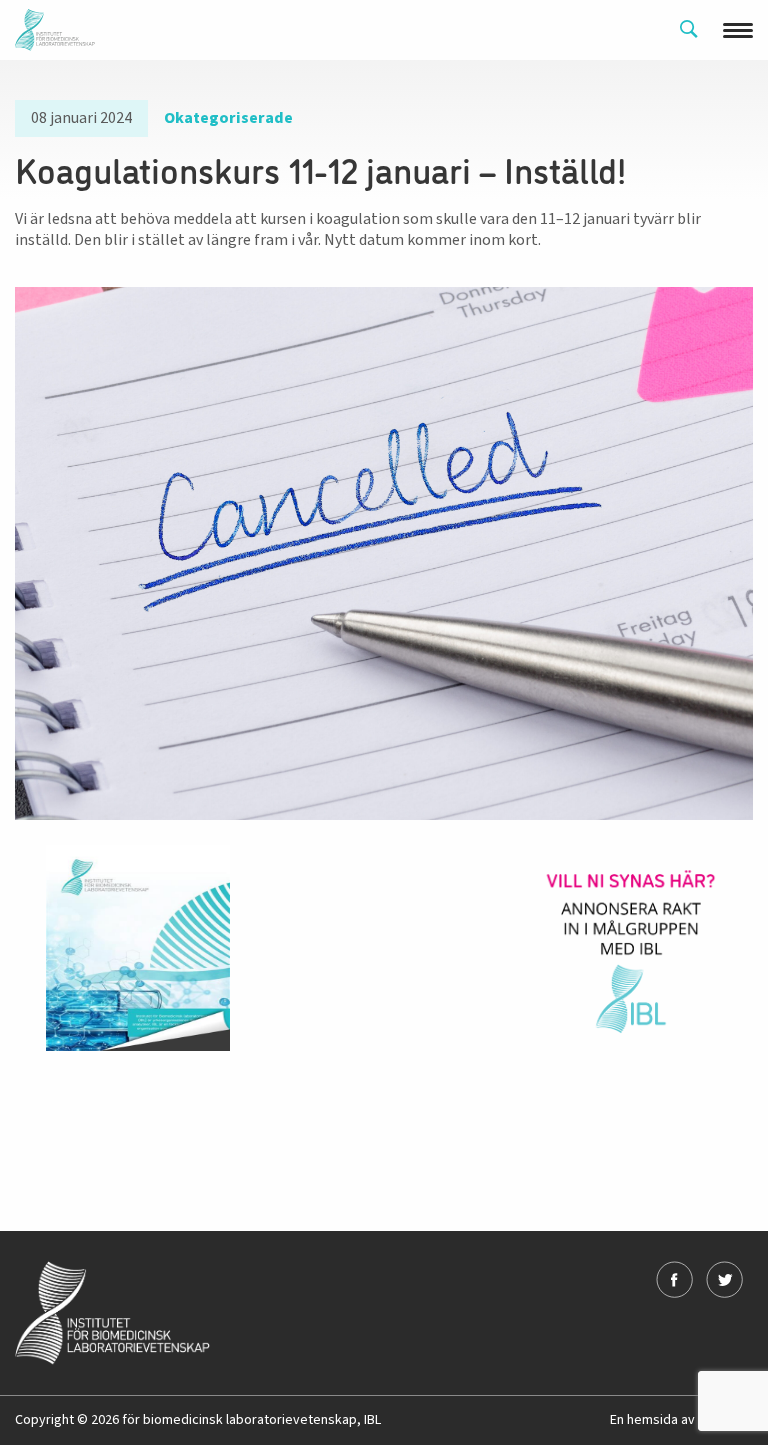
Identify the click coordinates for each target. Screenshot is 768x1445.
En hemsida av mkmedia (681, 1420)
